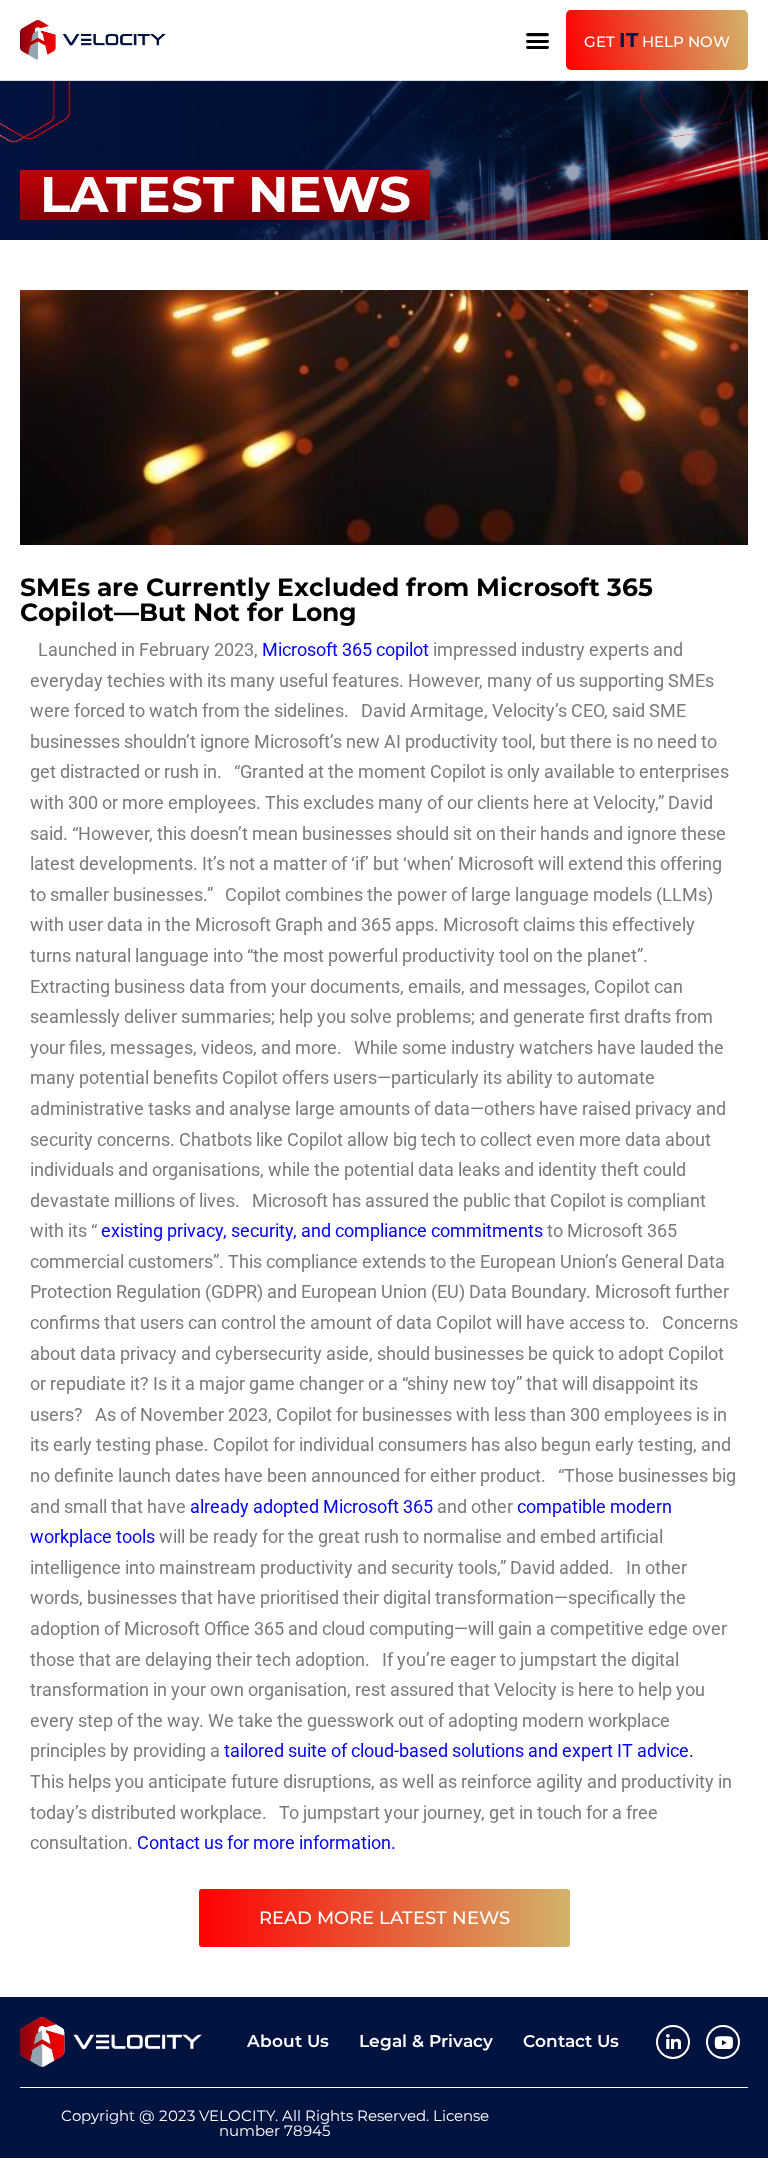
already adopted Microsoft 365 (311, 1506)
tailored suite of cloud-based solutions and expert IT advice (456, 1750)
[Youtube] (723, 2042)
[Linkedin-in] (673, 2042)
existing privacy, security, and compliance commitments (322, 1230)
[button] (537, 40)
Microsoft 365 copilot (345, 649)
